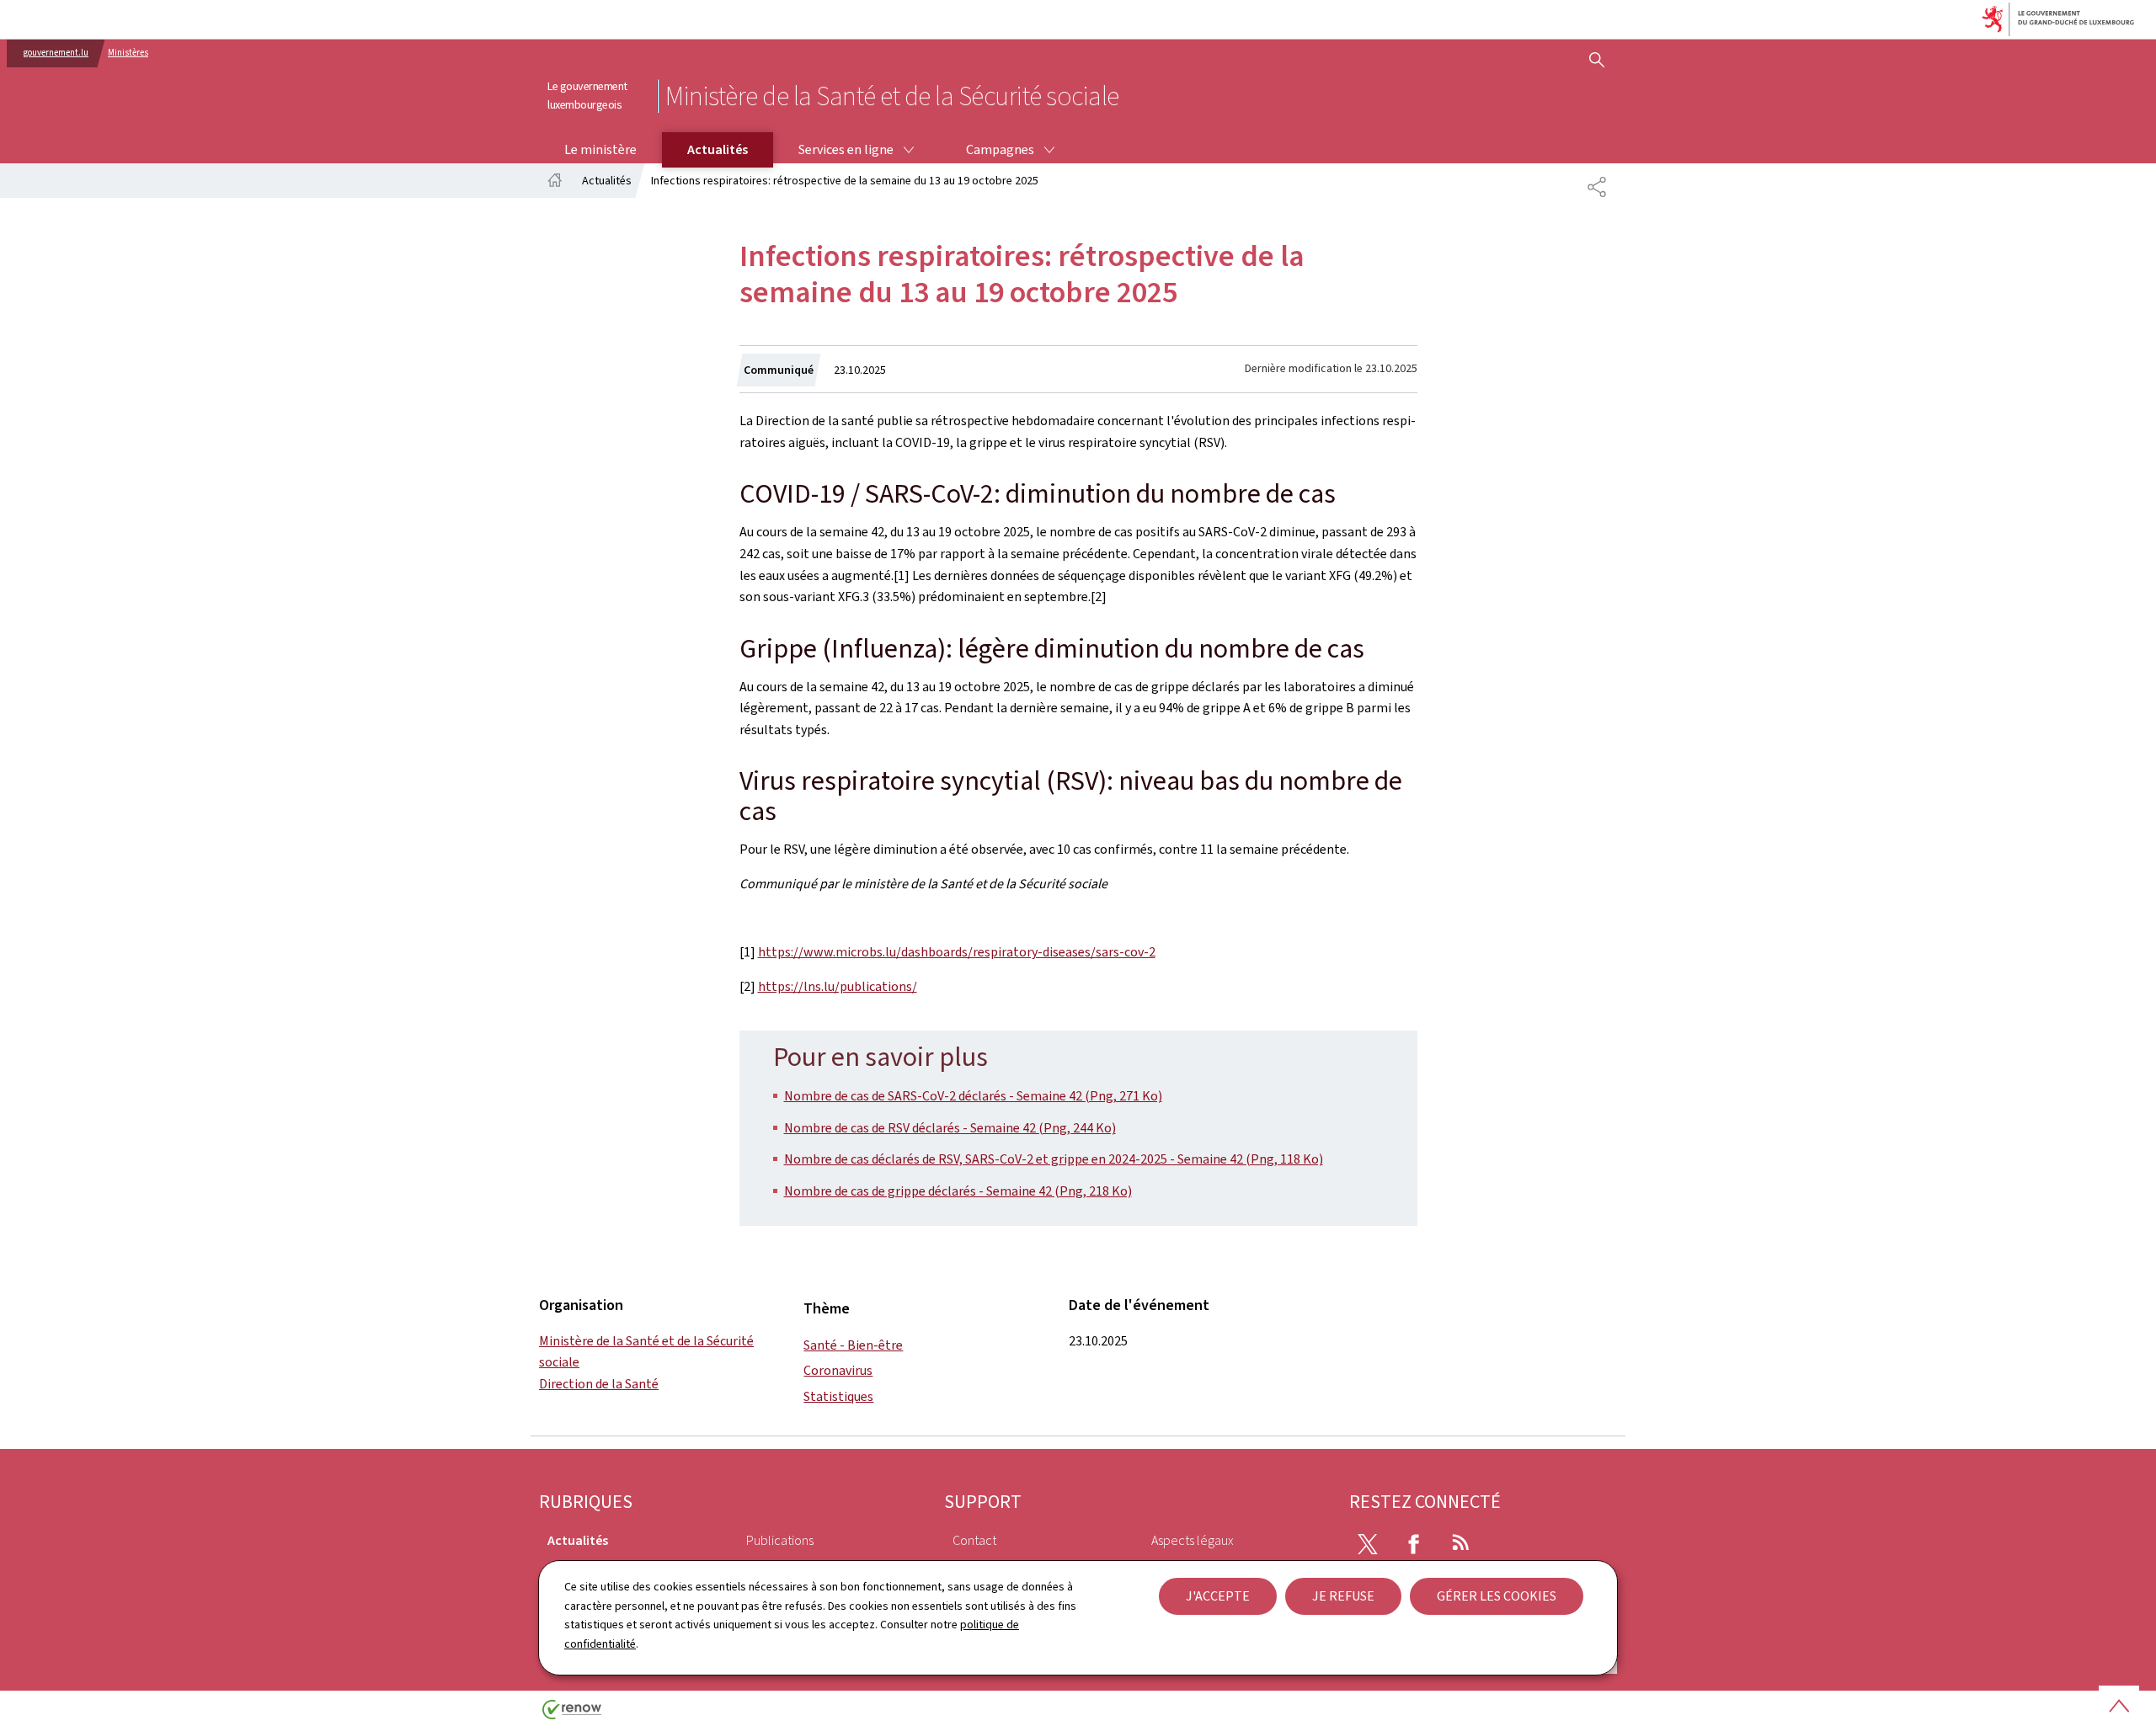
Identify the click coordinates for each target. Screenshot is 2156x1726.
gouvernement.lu (56, 53)
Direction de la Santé (599, 1384)
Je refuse (1343, 1596)
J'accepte (1218, 1596)
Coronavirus (838, 1370)
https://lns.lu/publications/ (838, 986)
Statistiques (838, 1396)
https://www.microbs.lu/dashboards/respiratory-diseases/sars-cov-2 (957, 952)
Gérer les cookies (1497, 1596)
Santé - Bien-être (853, 1345)
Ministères (128, 53)
